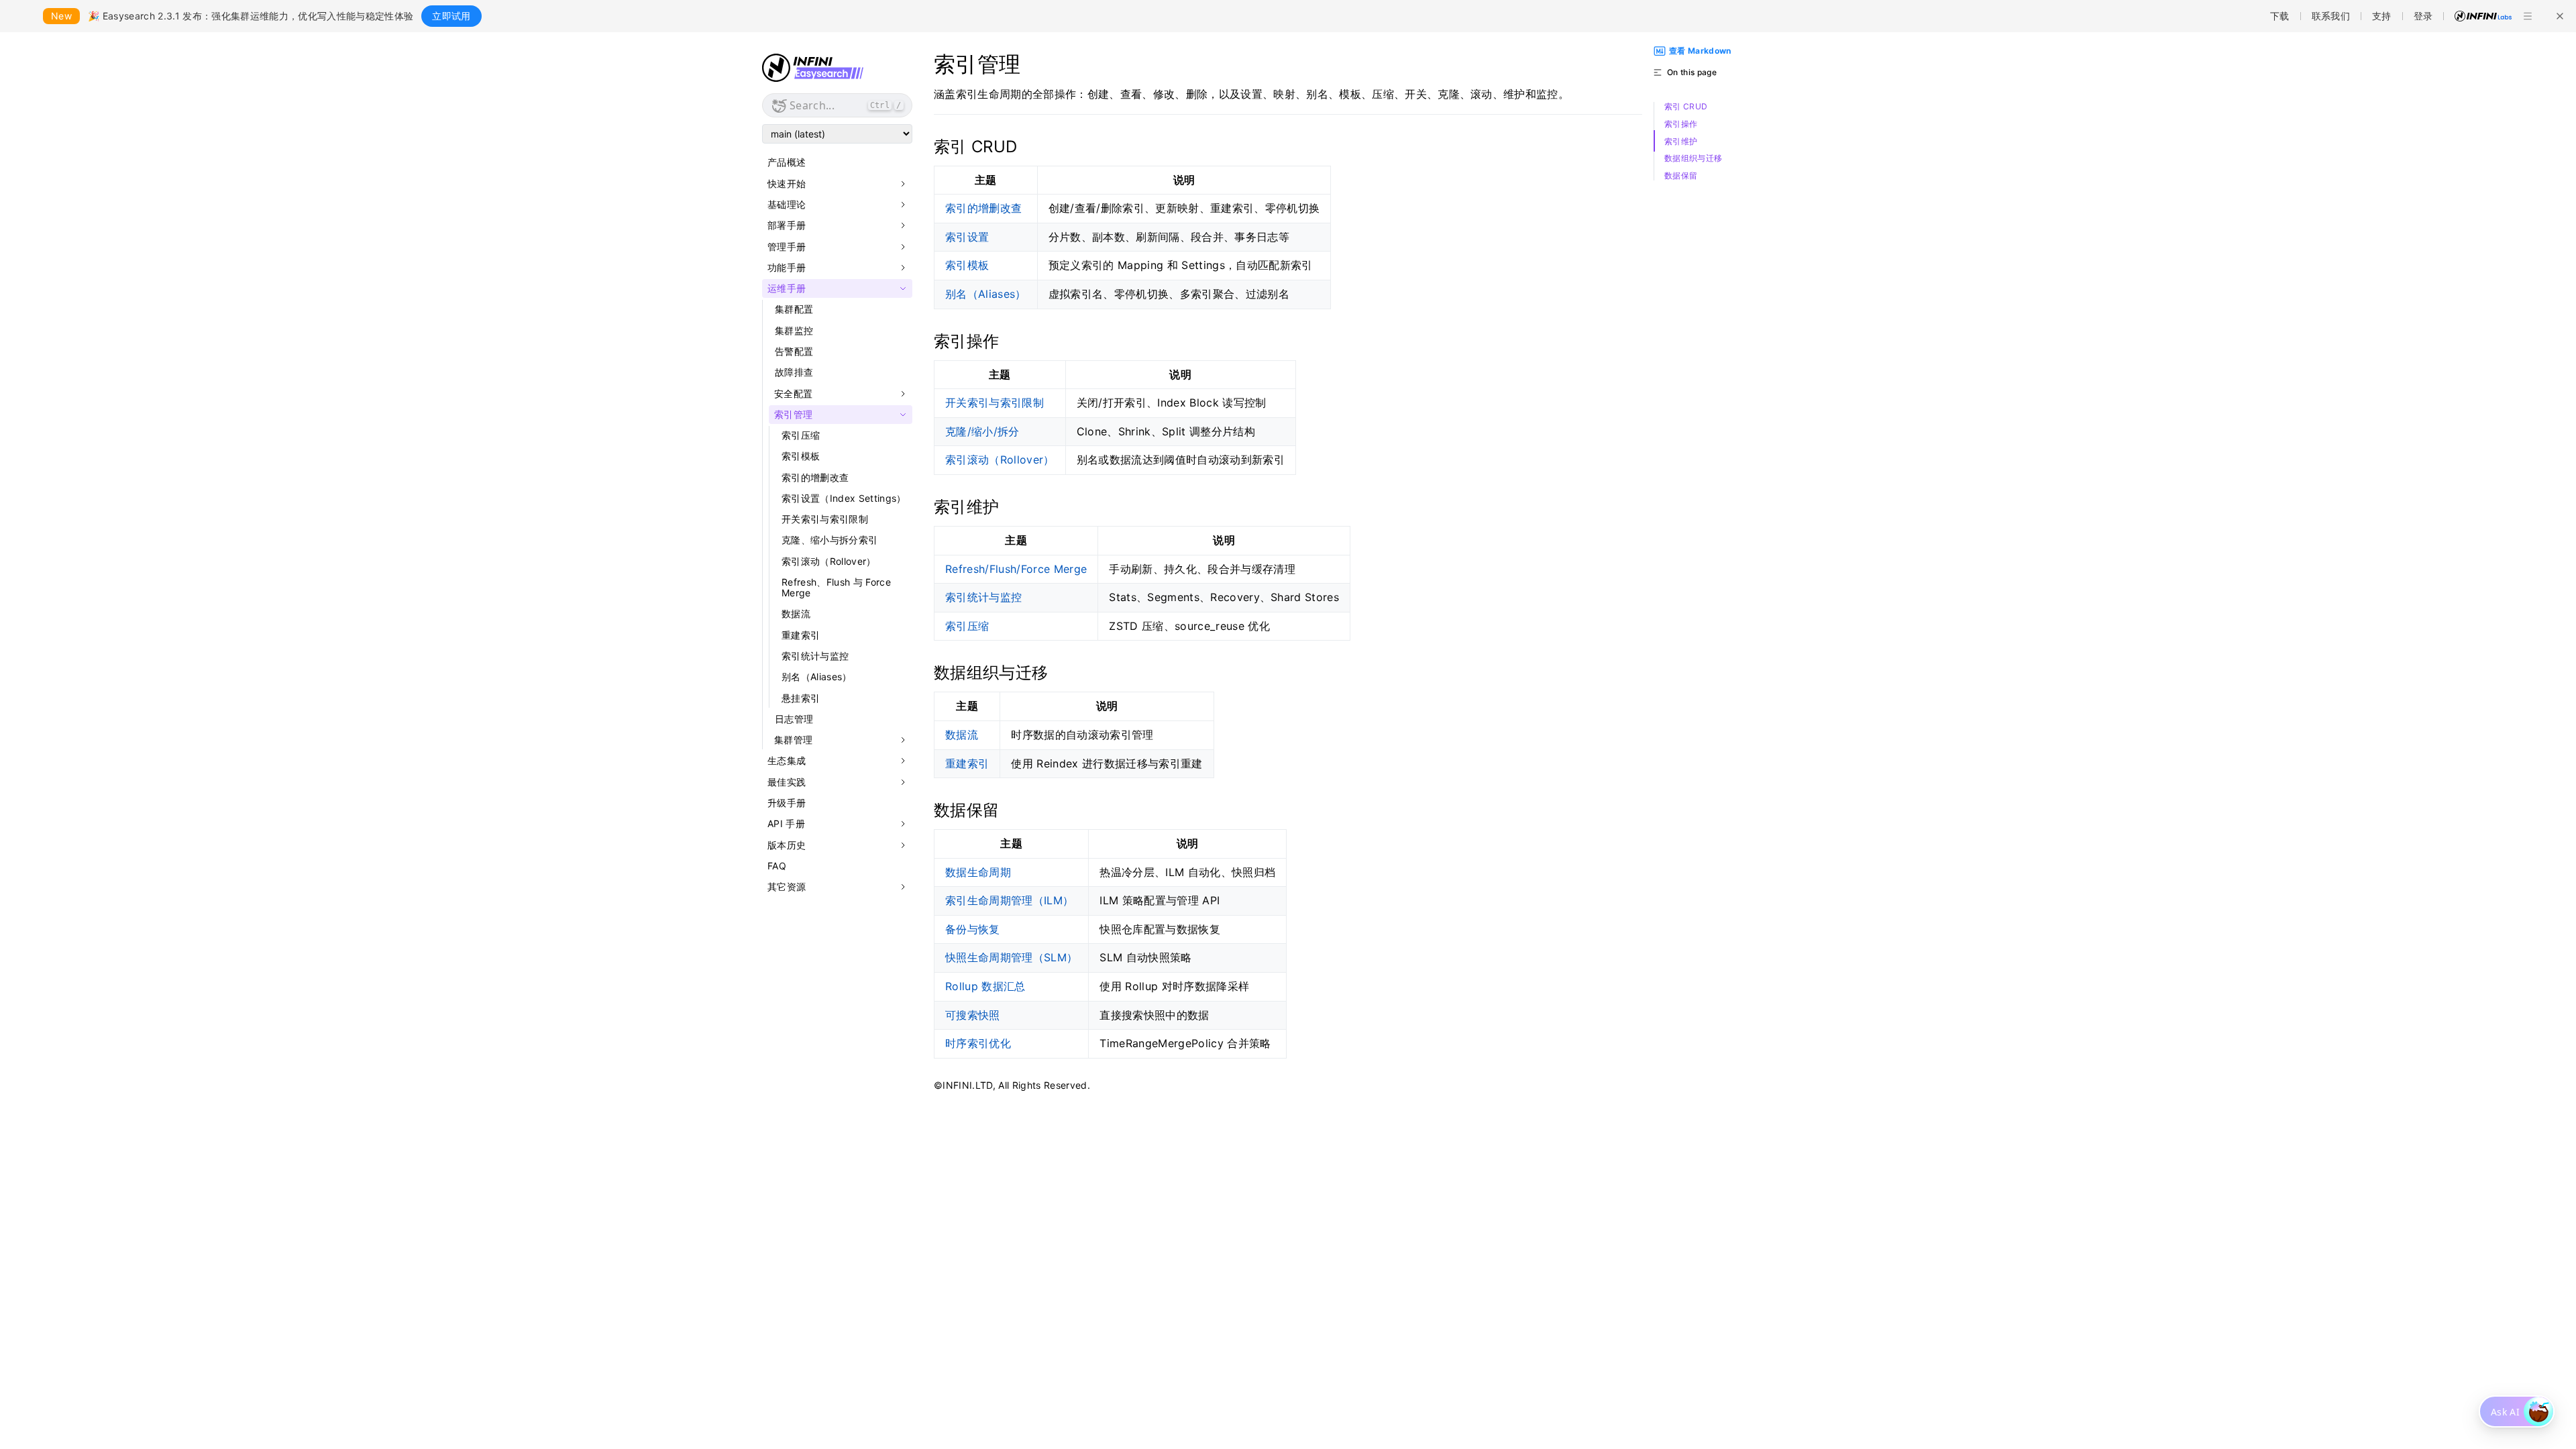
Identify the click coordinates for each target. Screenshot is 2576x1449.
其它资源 (787, 887)
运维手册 (787, 288)
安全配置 (793, 394)
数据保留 (1681, 176)
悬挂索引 (801, 698)
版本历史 (787, 845)
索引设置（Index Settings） (844, 498)
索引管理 (793, 415)
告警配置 (794, 351)
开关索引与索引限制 (825, 519)
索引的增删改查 (815, 477)
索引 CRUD (1686, 107)
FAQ (777, 866)
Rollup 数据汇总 (985, 986)
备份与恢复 (973, 929)
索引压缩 (801, 435)
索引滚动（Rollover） (829, 561)
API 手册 (786, 824)
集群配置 (794, 309)
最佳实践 (787, 782)
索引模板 (801, 456)
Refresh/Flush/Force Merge (1016, 569)
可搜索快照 (973, 1015)
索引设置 (967, 237)
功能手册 (787, 268)
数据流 (796, 613)
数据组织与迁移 (1693, 158)
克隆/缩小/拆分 (982, 431)
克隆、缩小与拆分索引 (829, 540)
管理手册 (787, 247)
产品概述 (787, 162)
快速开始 (787, 184)
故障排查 (794, 372)
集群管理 (793, 740)
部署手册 (787, 225)
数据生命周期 (978, 872)
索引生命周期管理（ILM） (1009, 900)
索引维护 (1681, 142)
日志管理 (794, 719)
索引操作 (1681, 124)
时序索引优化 (978, 1043)
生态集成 (787, 761)
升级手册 (787, 803)
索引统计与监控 (815, 656)
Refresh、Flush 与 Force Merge (836, 587)
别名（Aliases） (817, 677)
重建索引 (801, 635)
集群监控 (794, 330)
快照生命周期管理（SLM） (1011, 957)
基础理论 (787, 205)
